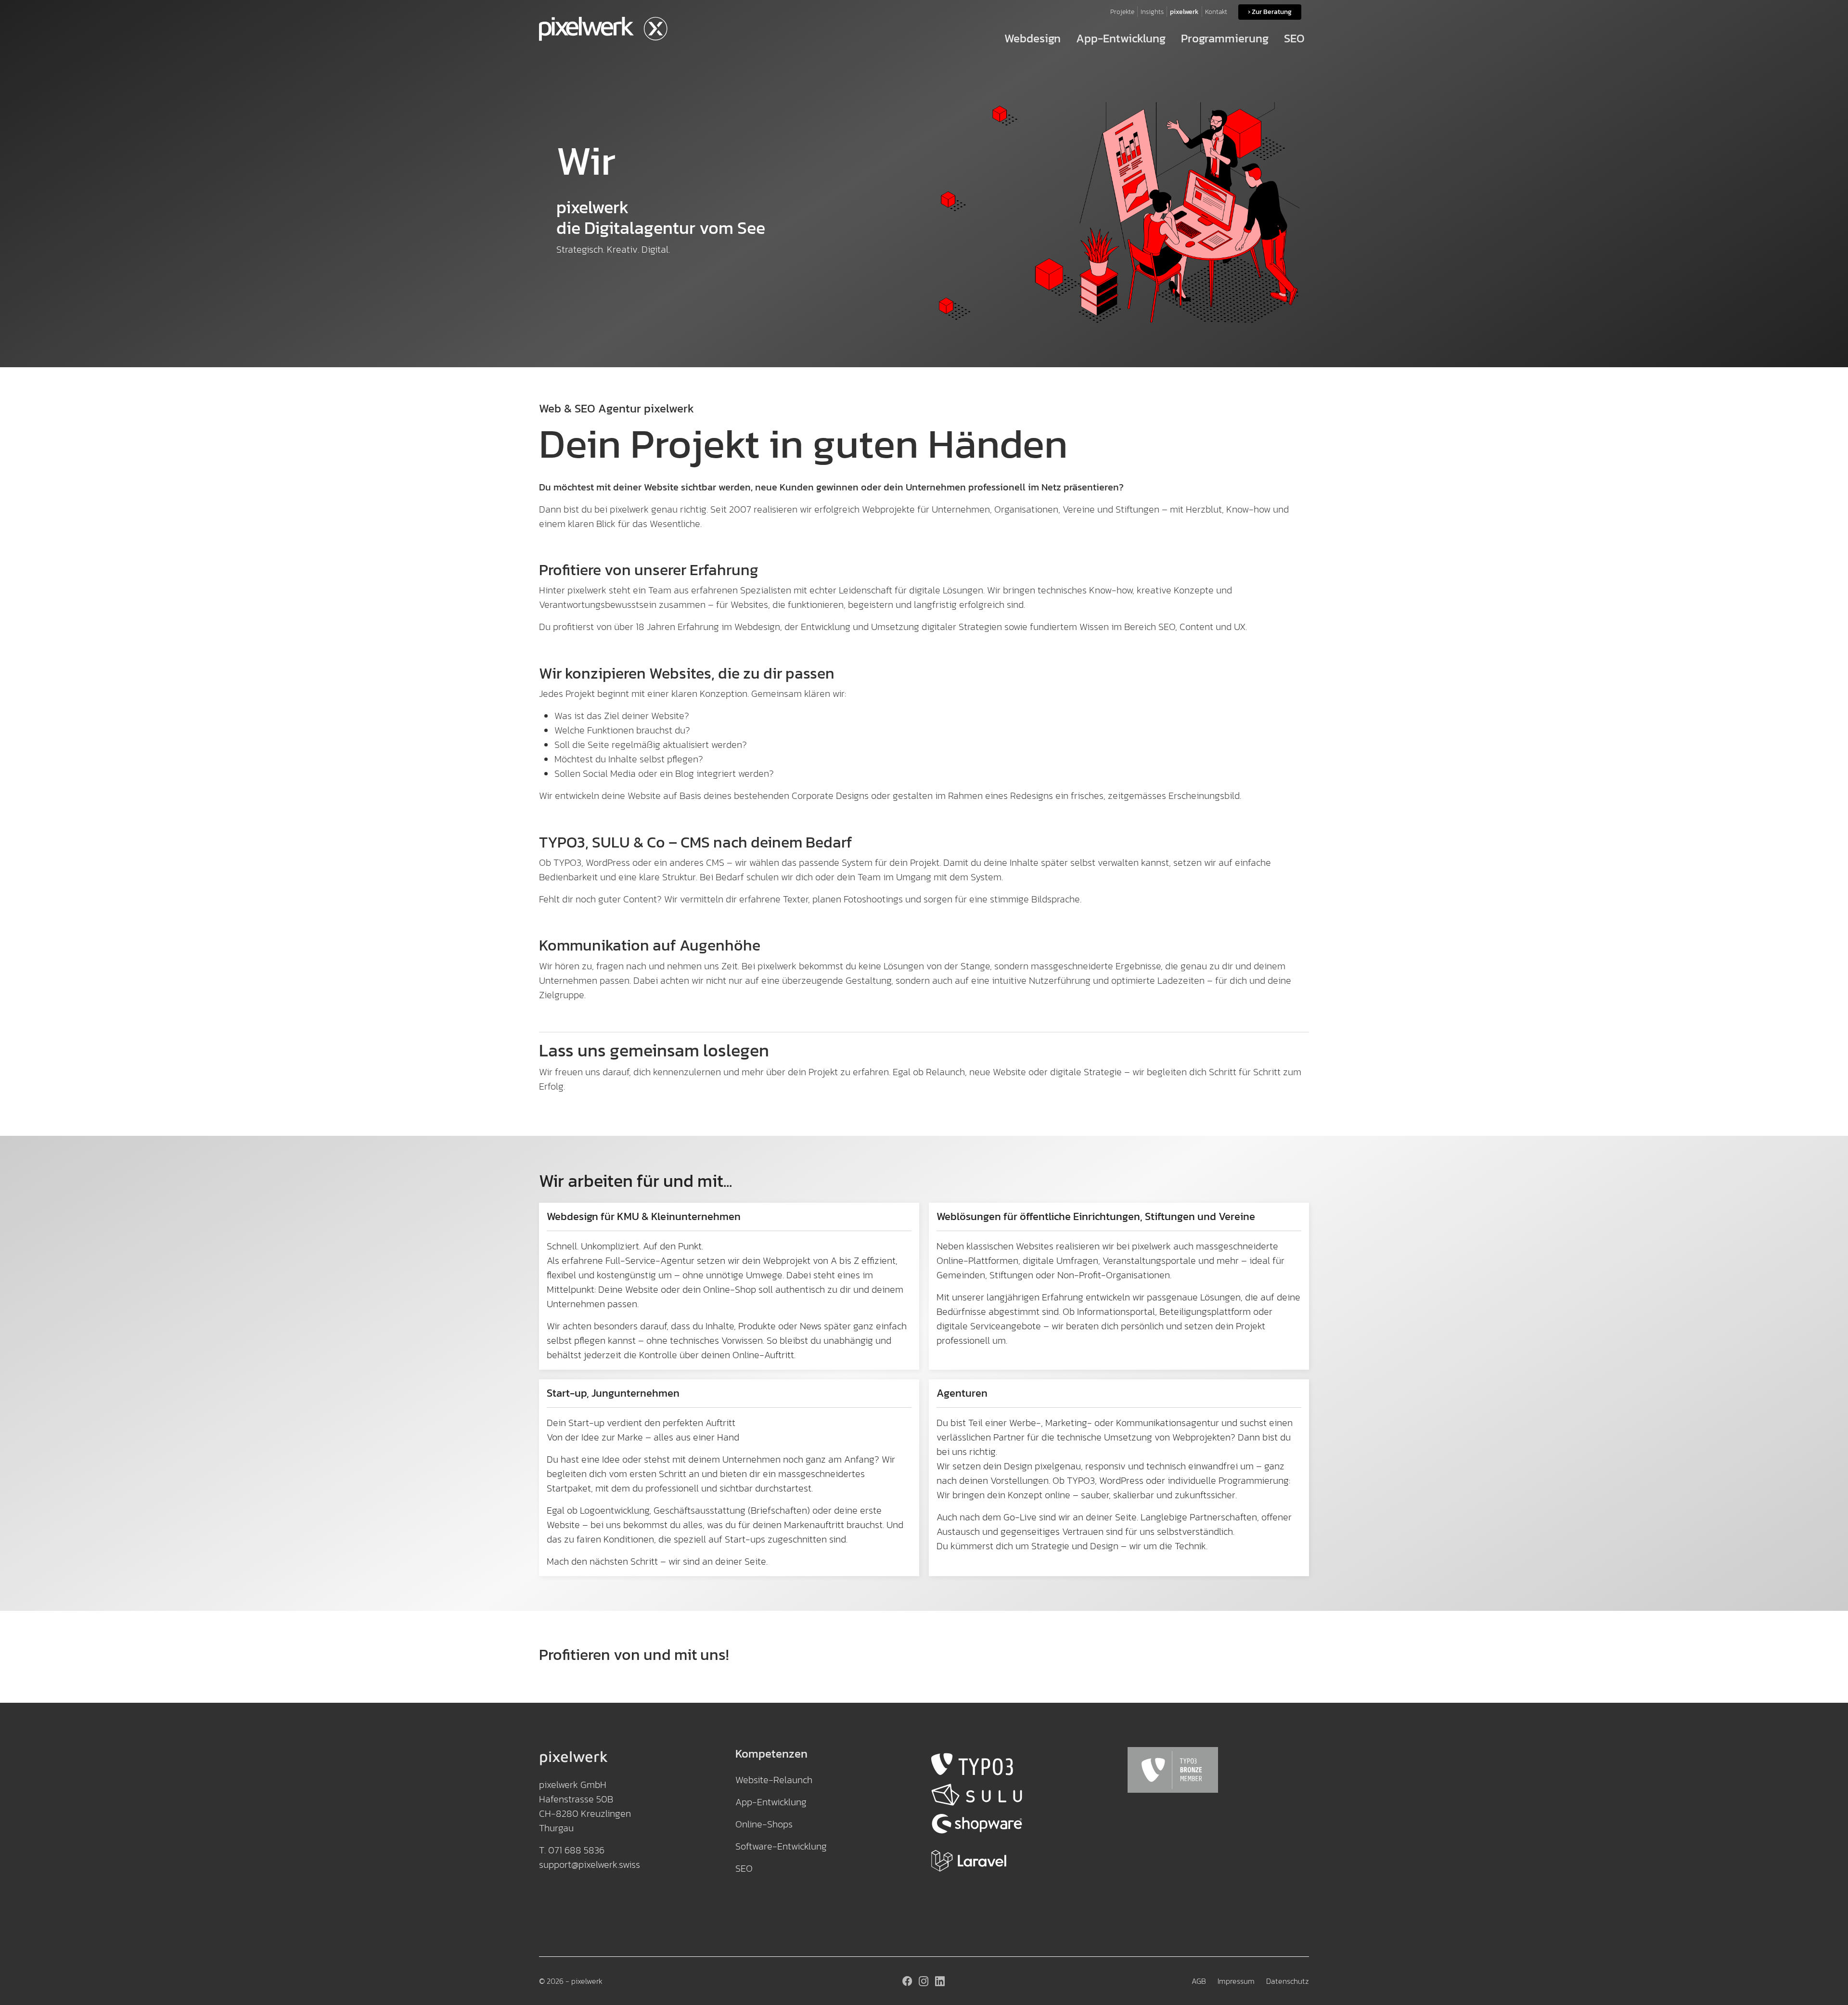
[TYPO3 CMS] (1022, 1765)
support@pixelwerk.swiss (590, 1864)
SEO (744, 1868)
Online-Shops (764, 1824)
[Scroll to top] (1826, 1983)
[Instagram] (924, 1981)
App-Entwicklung (771, 1802)
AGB (1199, 1981)
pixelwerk (587, 1981)
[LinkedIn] (940, 1981)
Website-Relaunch (774, 1780)
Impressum (1236, 1981)
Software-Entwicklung (781, 1846)
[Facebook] (908, 1981)
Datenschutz (1288, 1981)
